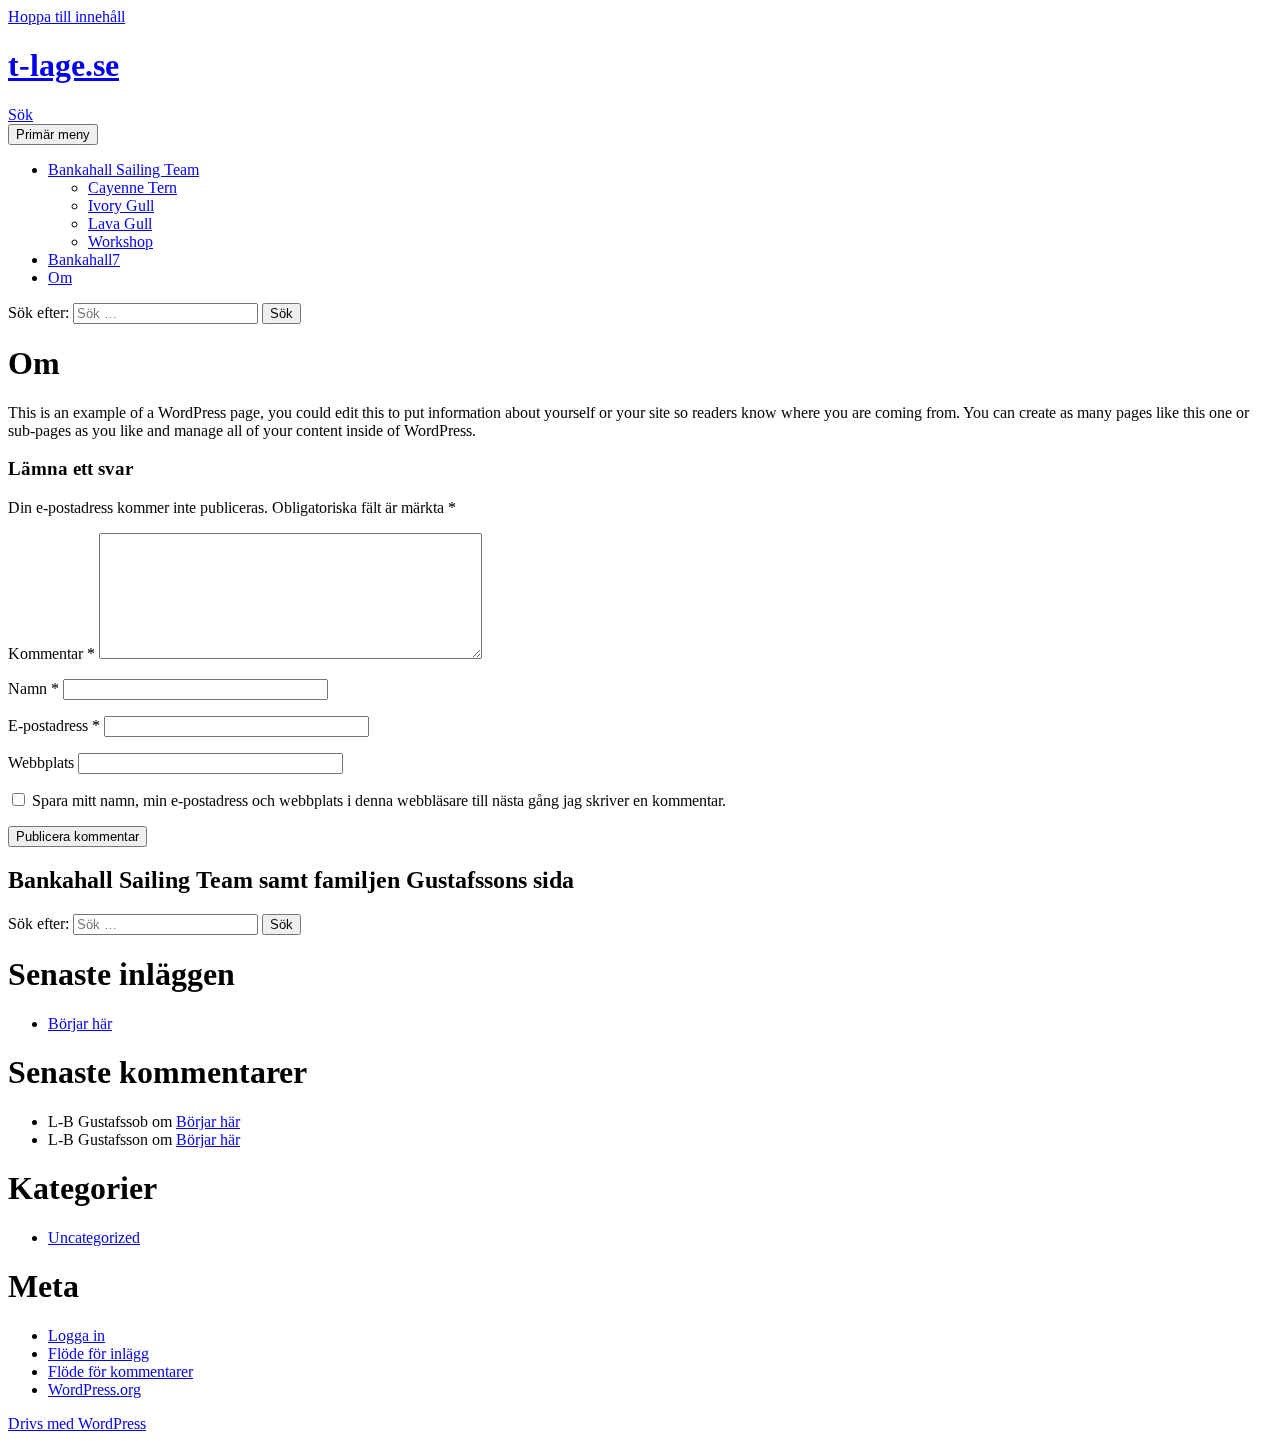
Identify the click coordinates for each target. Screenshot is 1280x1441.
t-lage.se (63, 65)
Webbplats (41, 762)
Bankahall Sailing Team (123, 169)
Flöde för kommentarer (120, 1371)
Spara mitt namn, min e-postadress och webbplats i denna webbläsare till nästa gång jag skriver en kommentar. (379, 800)
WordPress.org (94, 1389)
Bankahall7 (84, 259)
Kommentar (51, 653)
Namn (33, 688)
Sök (20, 114)
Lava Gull (120, 223)
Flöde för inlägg (98, 1353)
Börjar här (80, 1023)
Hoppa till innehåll (66, 16)
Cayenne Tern (132, 187)
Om (60, 277)
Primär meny (53, 134)
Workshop (120, 241)
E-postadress (54, 725)
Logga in (76, 1335)
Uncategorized (94, 1237)
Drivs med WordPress (77, 1423)
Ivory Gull (121, 205)
